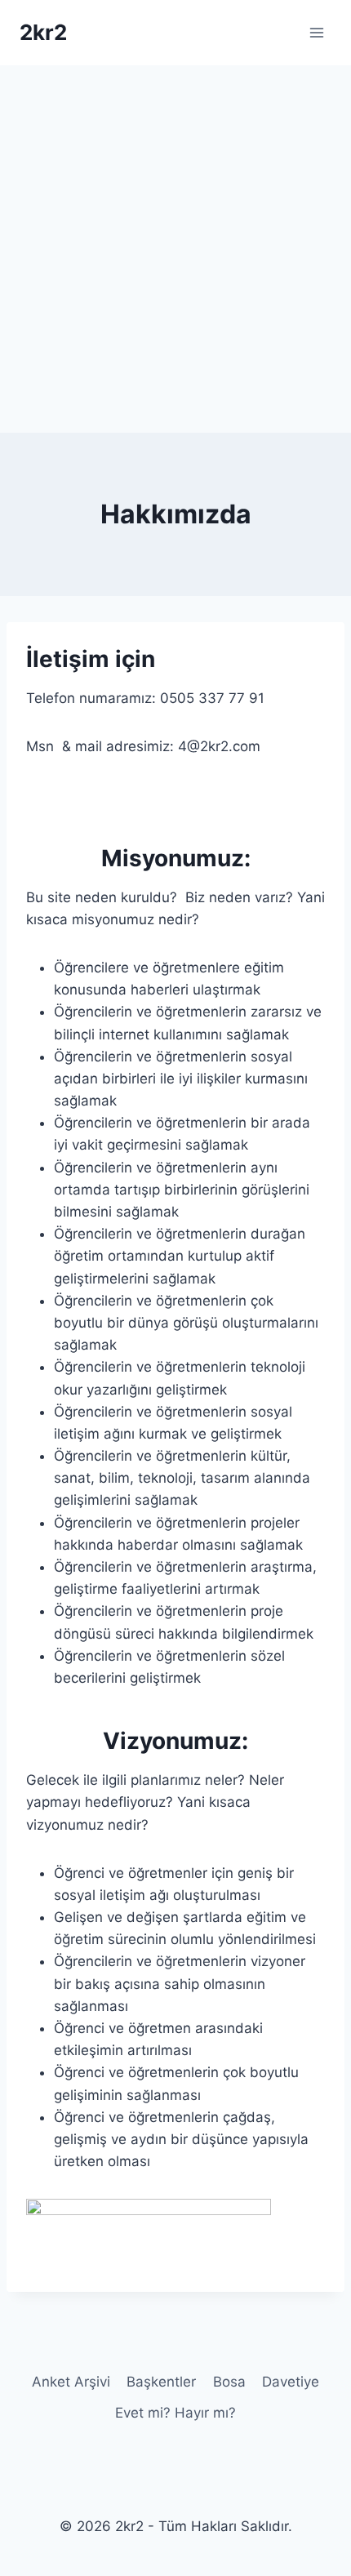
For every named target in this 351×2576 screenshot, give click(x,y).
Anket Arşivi (71, 2382)
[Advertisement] (175, 249)
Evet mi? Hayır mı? (175, 2413)
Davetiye (291, 2382)
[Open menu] (316, 32)
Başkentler (161, 2382)
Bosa (229, 2382)
